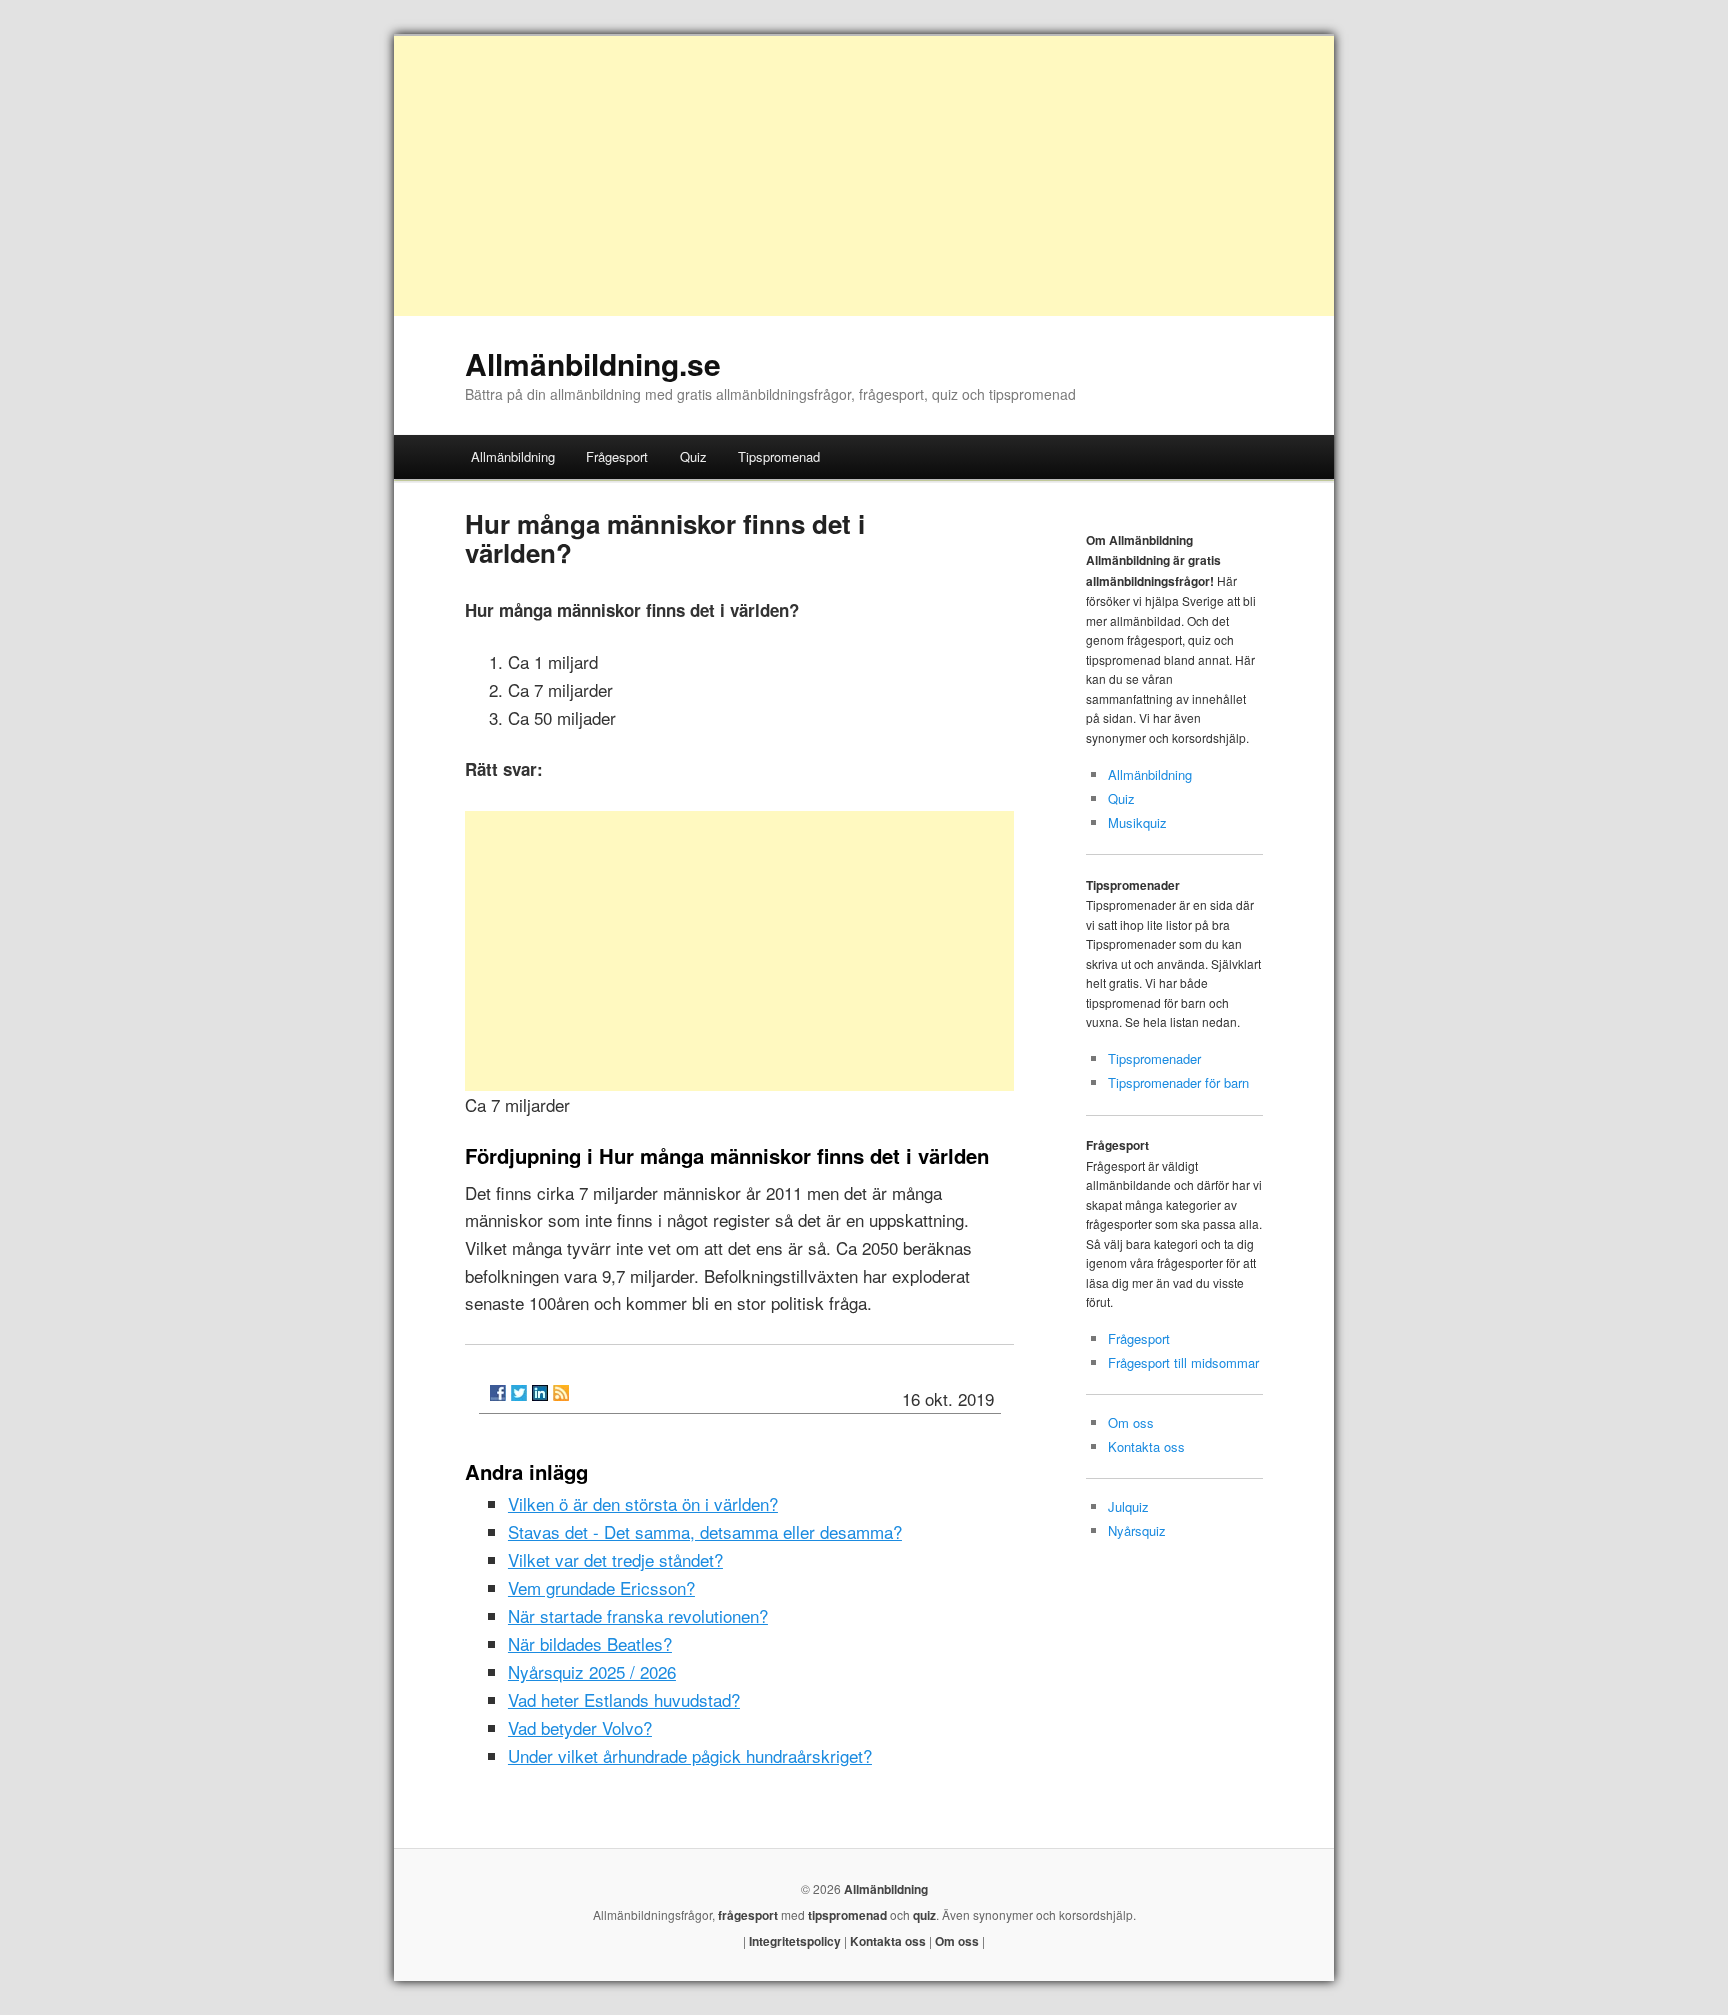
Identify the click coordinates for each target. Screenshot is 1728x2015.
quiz (924, 1915)
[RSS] (561, 1393)
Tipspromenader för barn (1178, 1082)
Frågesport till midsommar (1183, 1362)
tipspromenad (847, 1915)
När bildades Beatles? (590, 1643)
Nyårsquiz (1137, 1530)
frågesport (748, 1915)
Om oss (1131, 1422)
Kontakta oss (1146, 1446)
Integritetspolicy (795, 1941)
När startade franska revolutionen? (638, 1615)
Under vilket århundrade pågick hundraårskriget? (690, 1755)
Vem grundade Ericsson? (601, 1587)
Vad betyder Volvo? (580, 1727)
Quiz (693, 456)
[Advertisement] (864, 176)
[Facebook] (498, 1393)
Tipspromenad (779, 456)
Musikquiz (1137, 822)
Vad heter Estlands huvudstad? (624, 1699)
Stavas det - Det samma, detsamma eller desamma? (705, 1531)
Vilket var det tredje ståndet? (615, 1559)
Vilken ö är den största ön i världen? (643, 1503)
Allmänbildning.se (593, 363)
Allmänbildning (513, 456)
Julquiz (1128, 1506)
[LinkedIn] (540, 1393)
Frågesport (617, 456)
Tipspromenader (1154, 1058)
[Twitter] (519, 1393)
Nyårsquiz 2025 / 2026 (592, 1671)
